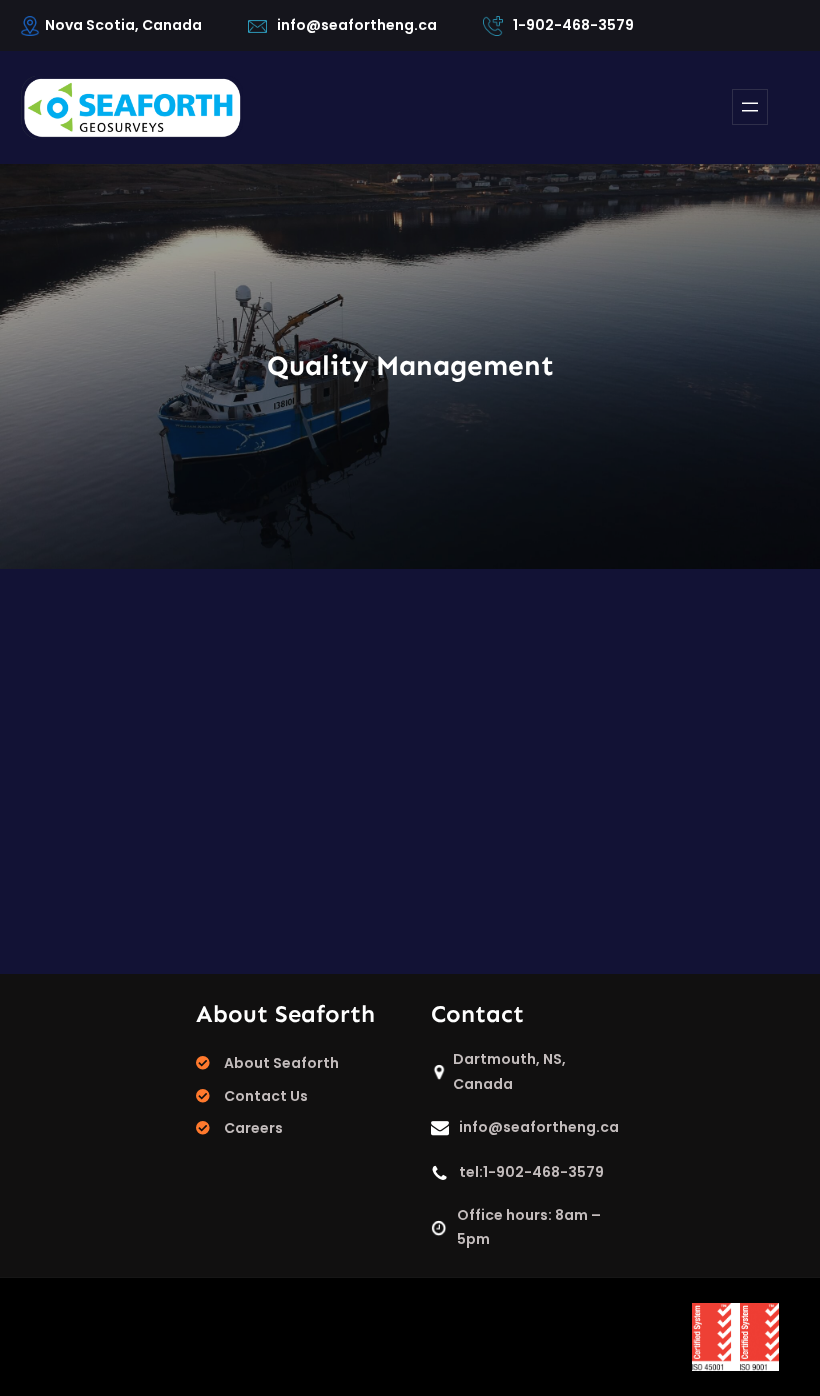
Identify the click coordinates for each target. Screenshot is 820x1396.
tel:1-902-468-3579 (531, 1172)
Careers (253, 1128)
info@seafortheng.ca (357, 25)
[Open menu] (750, 107)
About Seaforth (281, 1063)
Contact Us (266, 1096)
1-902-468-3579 (573, 25)
